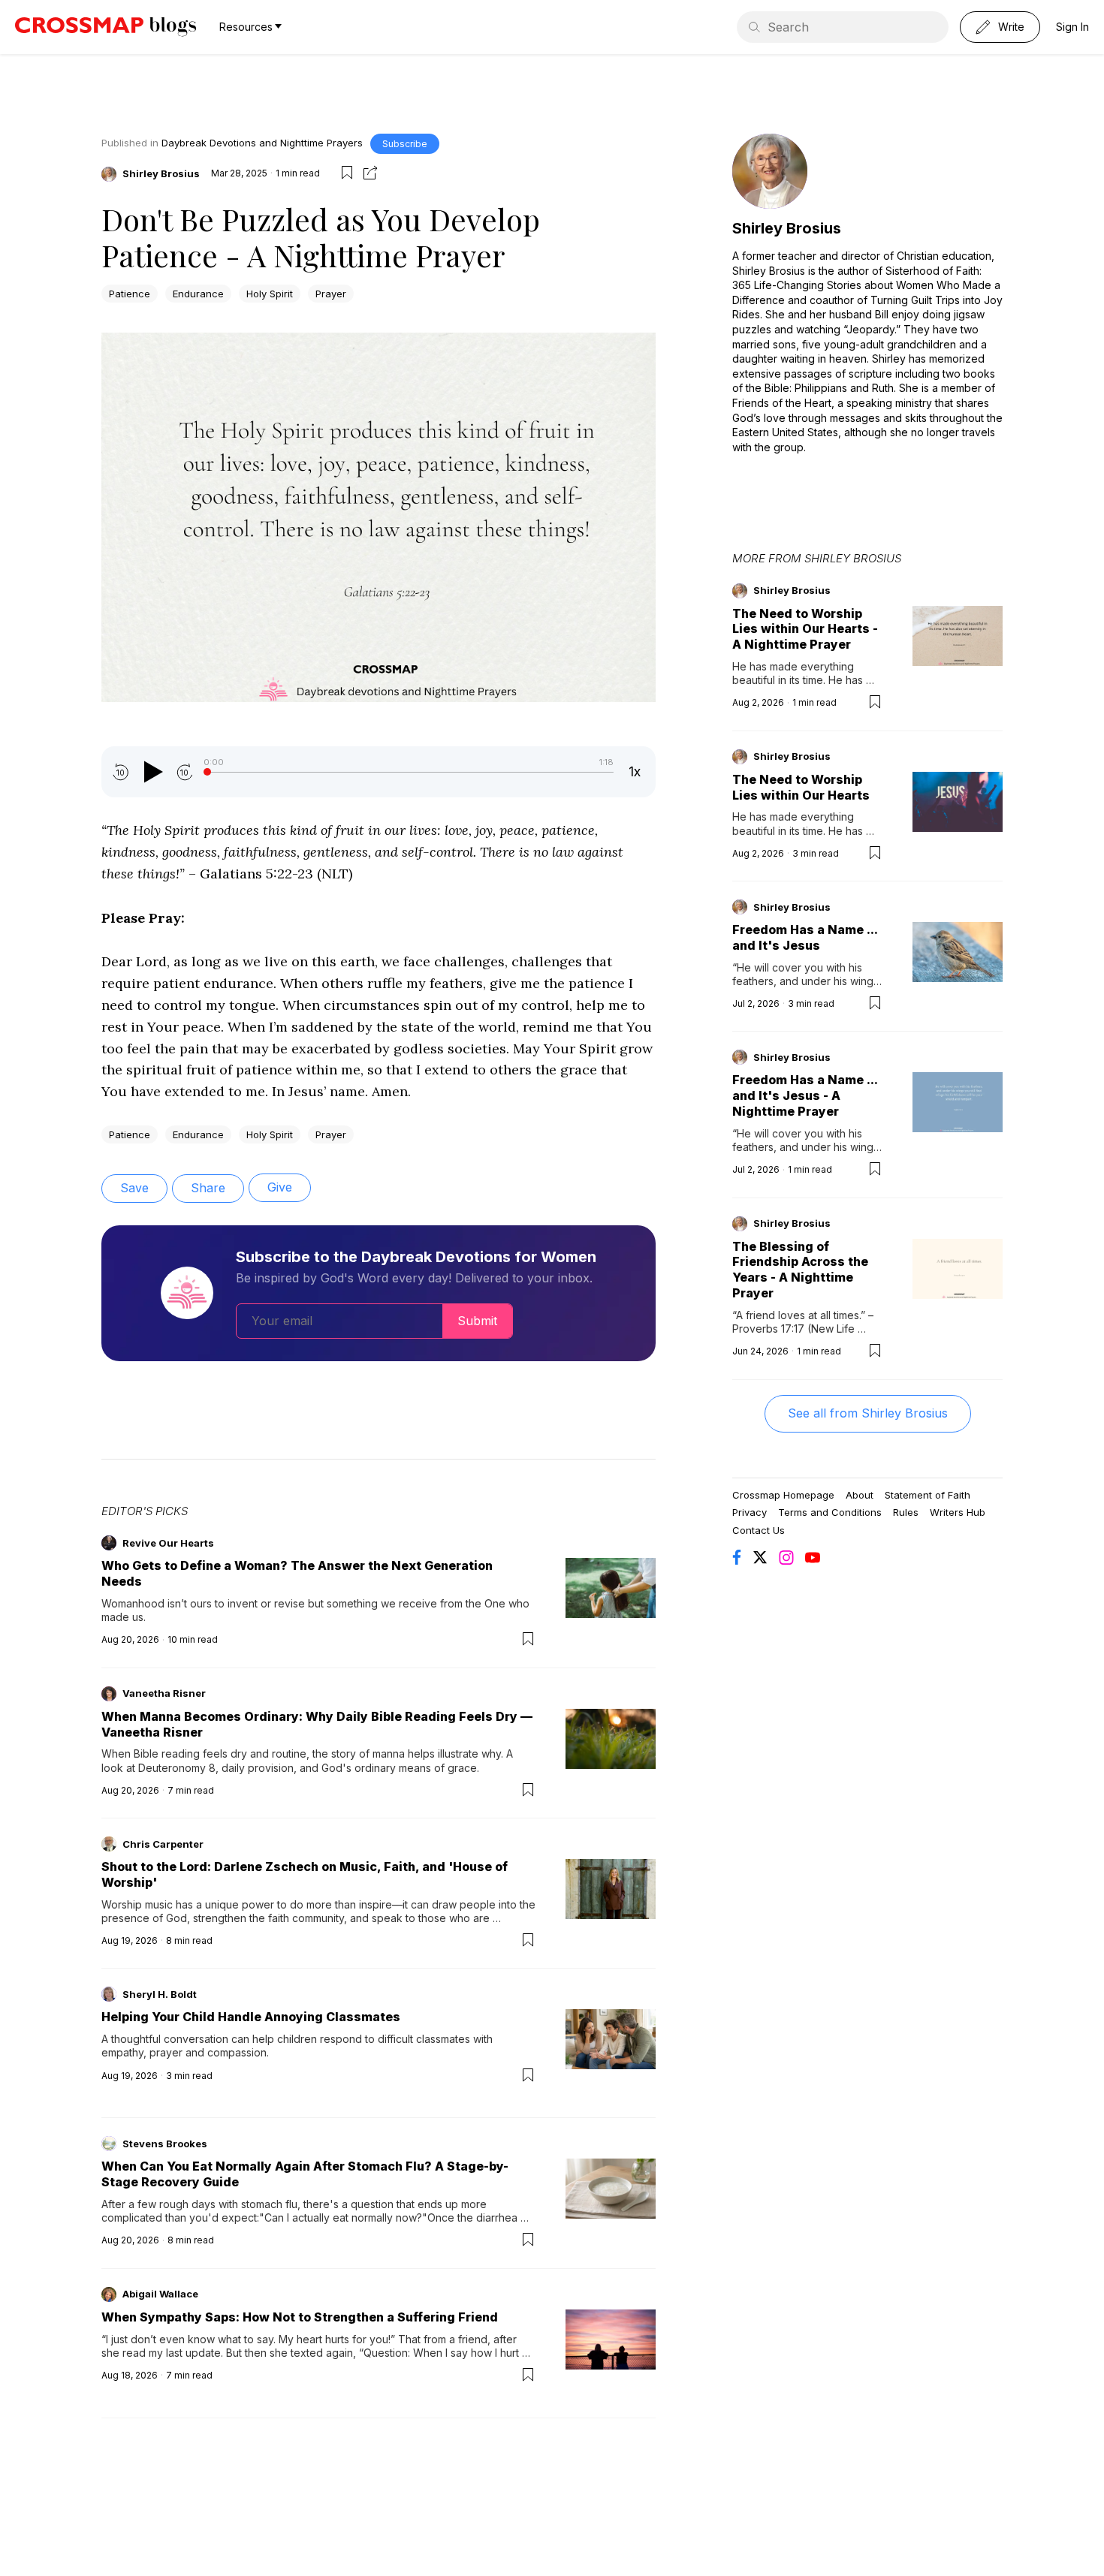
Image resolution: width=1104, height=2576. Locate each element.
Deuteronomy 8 (177, 1768)
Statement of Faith (928, 1495)
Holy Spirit (270, 294)
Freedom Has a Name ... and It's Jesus (805, 937)
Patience (130, 294)
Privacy (750, 1512)
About (860, 1495)
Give (280, 1187)
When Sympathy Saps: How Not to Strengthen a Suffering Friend (300, 2317)
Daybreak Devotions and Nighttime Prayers (262, 143)
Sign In (1072, 27)
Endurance (198, 294)
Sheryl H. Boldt (160, 1994)
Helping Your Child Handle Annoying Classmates (251, 2017)
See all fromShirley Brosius (868, 1413)
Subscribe (405, 144)
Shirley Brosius (161, 173)
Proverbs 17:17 (768, 1329)
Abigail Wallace (160, 2294)
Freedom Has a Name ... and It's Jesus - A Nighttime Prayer (805, 1095)
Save (134, 1188)
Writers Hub (958, 1512)
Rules (906, 1512)
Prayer (331, 294)
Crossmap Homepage (783, 1495)
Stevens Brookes (165, 2144)
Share (208, 1188)
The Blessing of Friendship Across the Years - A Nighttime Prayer (800, 1270)
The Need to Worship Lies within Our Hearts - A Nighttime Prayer (805, 629)
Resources (246, 27)
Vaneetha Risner (164, 1693)
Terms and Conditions (830, 1512)
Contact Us (759, 1530)
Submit (477, 1321)
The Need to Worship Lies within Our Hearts (801, 787)
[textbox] (379, 718)
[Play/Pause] (152, 772)
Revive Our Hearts (168, 1543)
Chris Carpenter (163, 1844)
